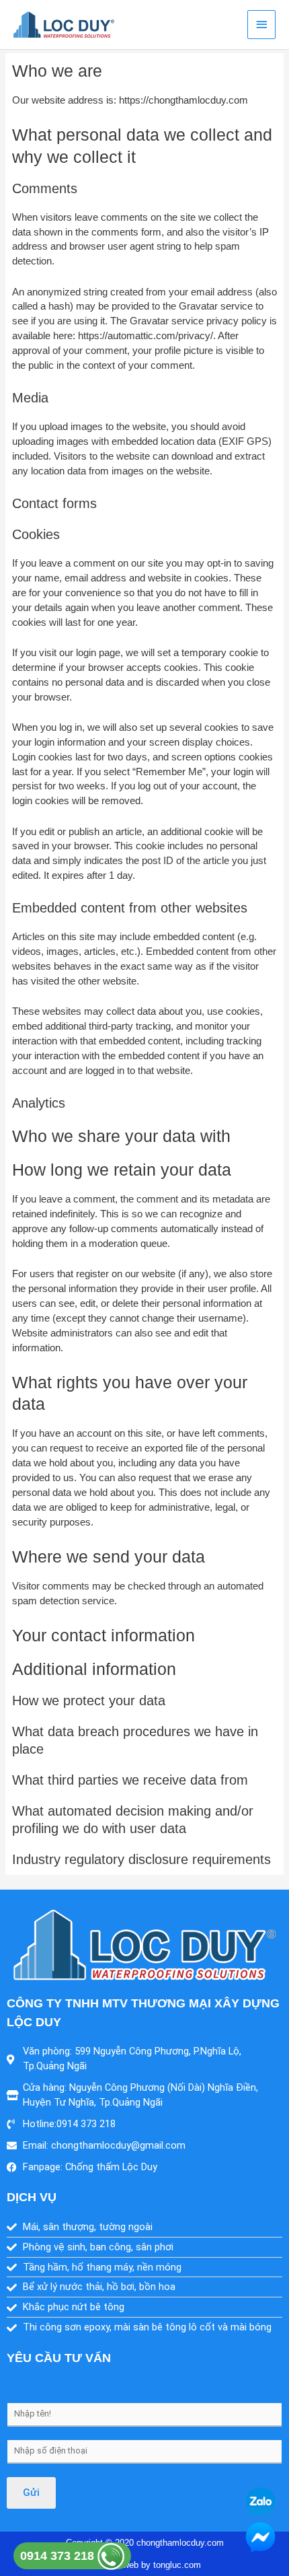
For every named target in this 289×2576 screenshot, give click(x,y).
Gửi (31, 2493)
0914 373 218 (59, 2556)
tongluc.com (177, 2565)
